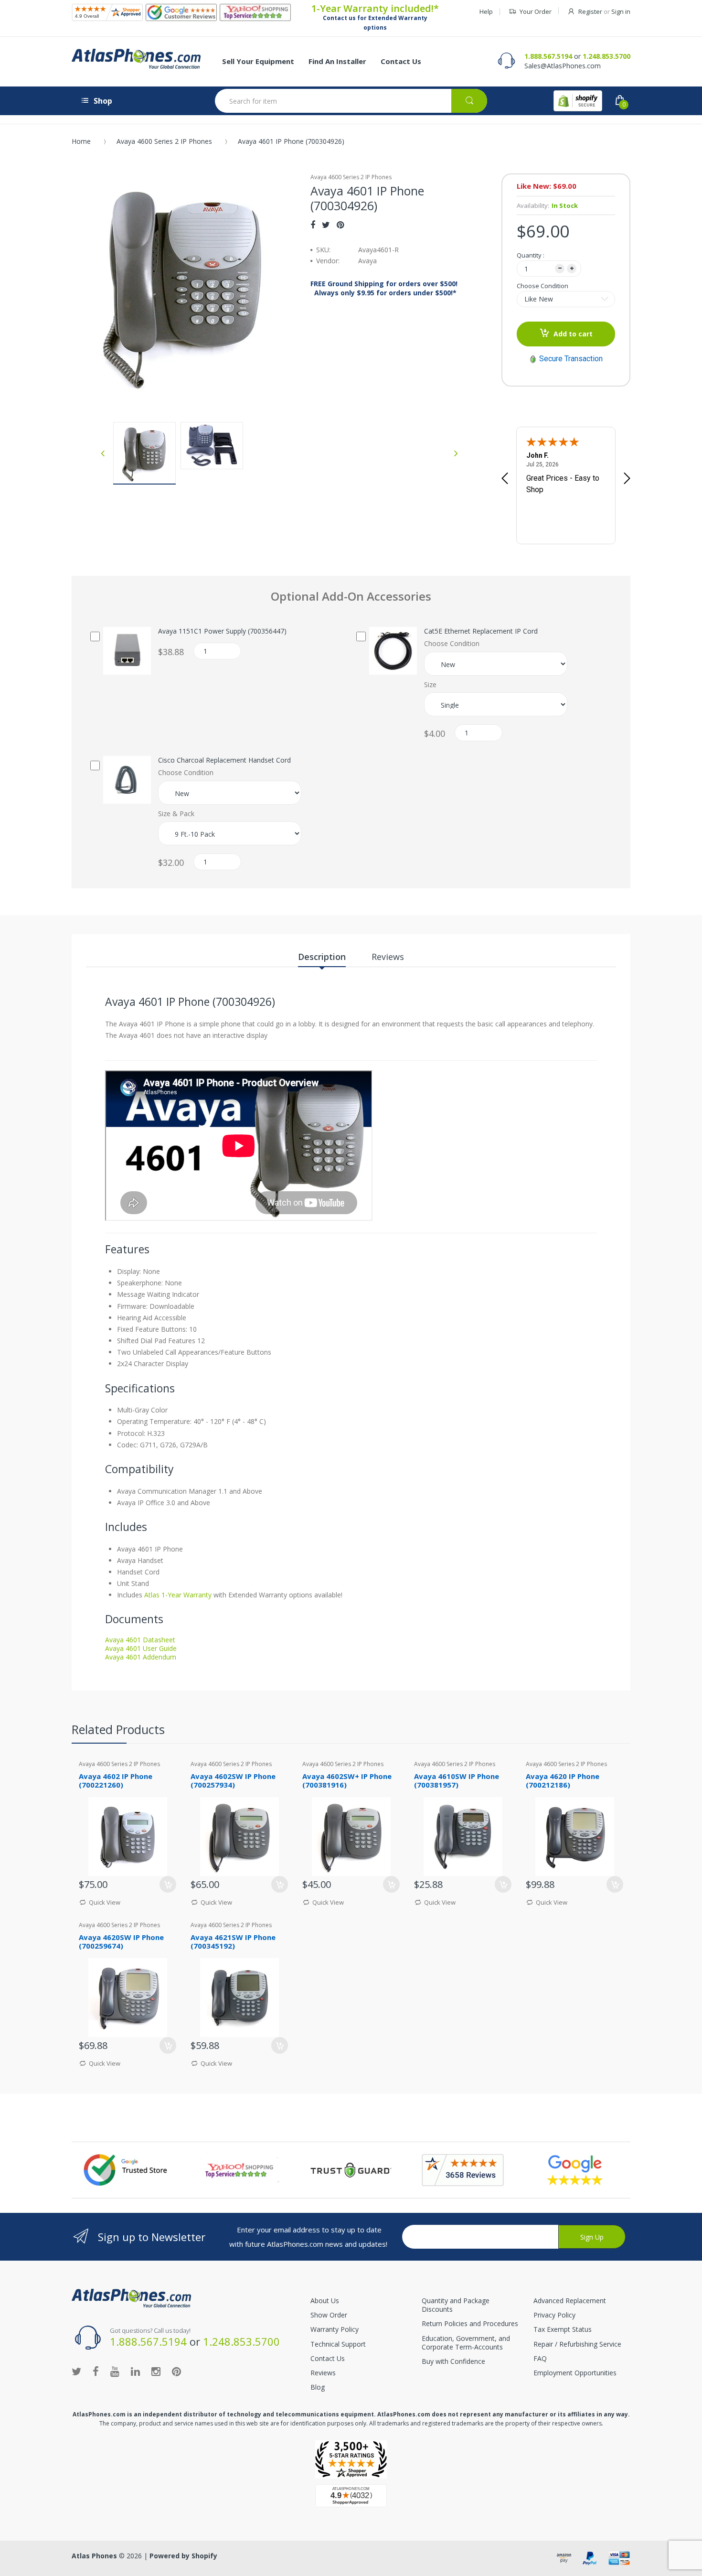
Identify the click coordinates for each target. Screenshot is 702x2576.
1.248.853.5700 (606, 56)
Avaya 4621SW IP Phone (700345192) (233, 1942)
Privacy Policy (554, 2315)
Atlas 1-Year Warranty (177, 1595)
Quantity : (531, 255)
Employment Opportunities (575, 2373)
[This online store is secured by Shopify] (578, 101)
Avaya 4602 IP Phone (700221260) (116, 1781)
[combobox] (351, 101)
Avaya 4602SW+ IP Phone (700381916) (347, 1781)
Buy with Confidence (453, 2361)
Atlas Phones (94, 2556)
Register (590, 11)
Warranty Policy (335, 2329)
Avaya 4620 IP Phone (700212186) (563, 1781)
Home (81, 141)
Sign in (621, 11)
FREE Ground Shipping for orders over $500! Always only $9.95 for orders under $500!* (384, 288)
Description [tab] (322, 957)
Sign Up (592, 2237)
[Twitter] (326, 225)
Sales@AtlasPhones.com (563, 66)
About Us (325, 2301)
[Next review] (627, 479)
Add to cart (573, 334)
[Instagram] (156, 2371)
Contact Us (328, 2358)
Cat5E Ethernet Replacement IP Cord (481, 631)
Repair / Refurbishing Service (577, 2344)
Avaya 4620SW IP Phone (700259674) (121, 1942)
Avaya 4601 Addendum (141, 1657)
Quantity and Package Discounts (456, 2305)
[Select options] (168, 1884)
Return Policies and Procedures (470, 2323)
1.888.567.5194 (548, 56)
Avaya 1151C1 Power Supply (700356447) (222, 631)
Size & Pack (176, 814)
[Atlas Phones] (136, 59)
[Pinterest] (340, 225)
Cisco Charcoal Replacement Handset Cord (224, 760)
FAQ (540, 2358)
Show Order (329, 2315)
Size (430, 685)
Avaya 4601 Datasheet (140, 1640)
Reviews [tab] (388, 957)
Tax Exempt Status (563, 2329)
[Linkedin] (135, 2371)
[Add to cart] (615, 1884)
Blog (318, 2387)
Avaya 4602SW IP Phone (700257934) (233, 1781)
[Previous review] (505, 479)
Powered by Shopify (183, 2556)
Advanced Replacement (570, 2301)
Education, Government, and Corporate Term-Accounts (466, 2343)
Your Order (536, 11)
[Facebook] (313, 225)
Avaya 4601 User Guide (141, 1648)
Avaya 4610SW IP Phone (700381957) (457, 1781)
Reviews (323, 2373)
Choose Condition (542, 286)
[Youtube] (115, 2371)
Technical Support (338, 2344)
